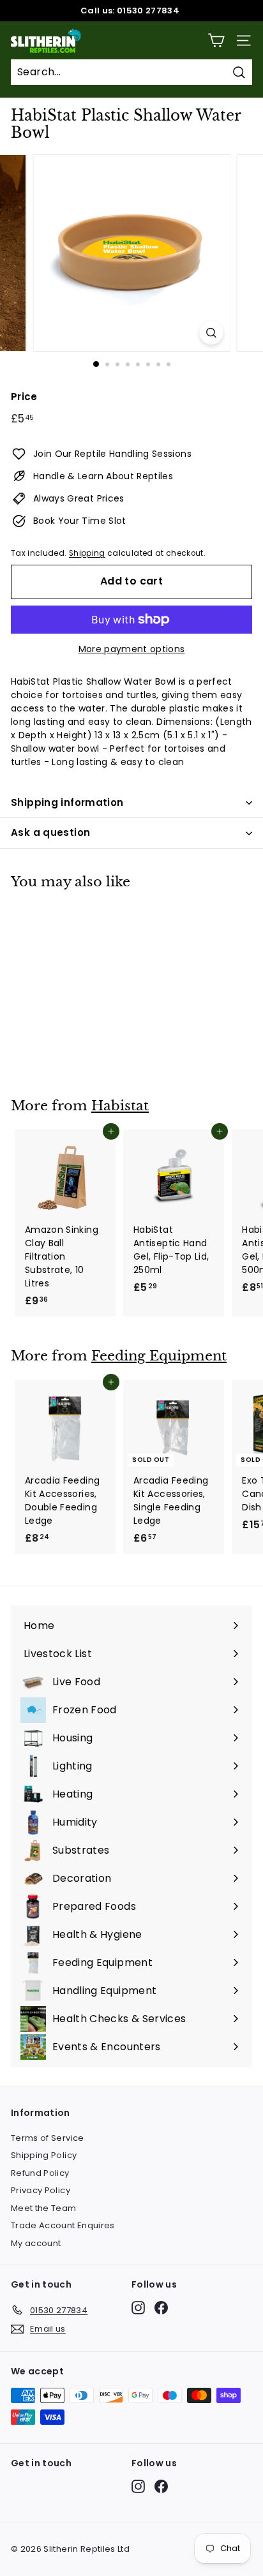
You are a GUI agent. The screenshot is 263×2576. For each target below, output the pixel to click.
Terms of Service (48, 2138)
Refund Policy (40, 2173)
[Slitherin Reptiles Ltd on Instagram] (138, 2308)
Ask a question (50, 832)
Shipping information (67, 802)
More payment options (132, 649)
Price (24, 397)
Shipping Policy (44, 2155)
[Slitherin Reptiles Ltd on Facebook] (161, 2308)
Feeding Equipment (159, 1356)
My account (36, 2243)
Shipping (87, 553)
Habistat (120, 1106)
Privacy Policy (41, 2190)
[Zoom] (212, 333)
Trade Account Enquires (63, 2225)
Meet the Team (44, 2208)
